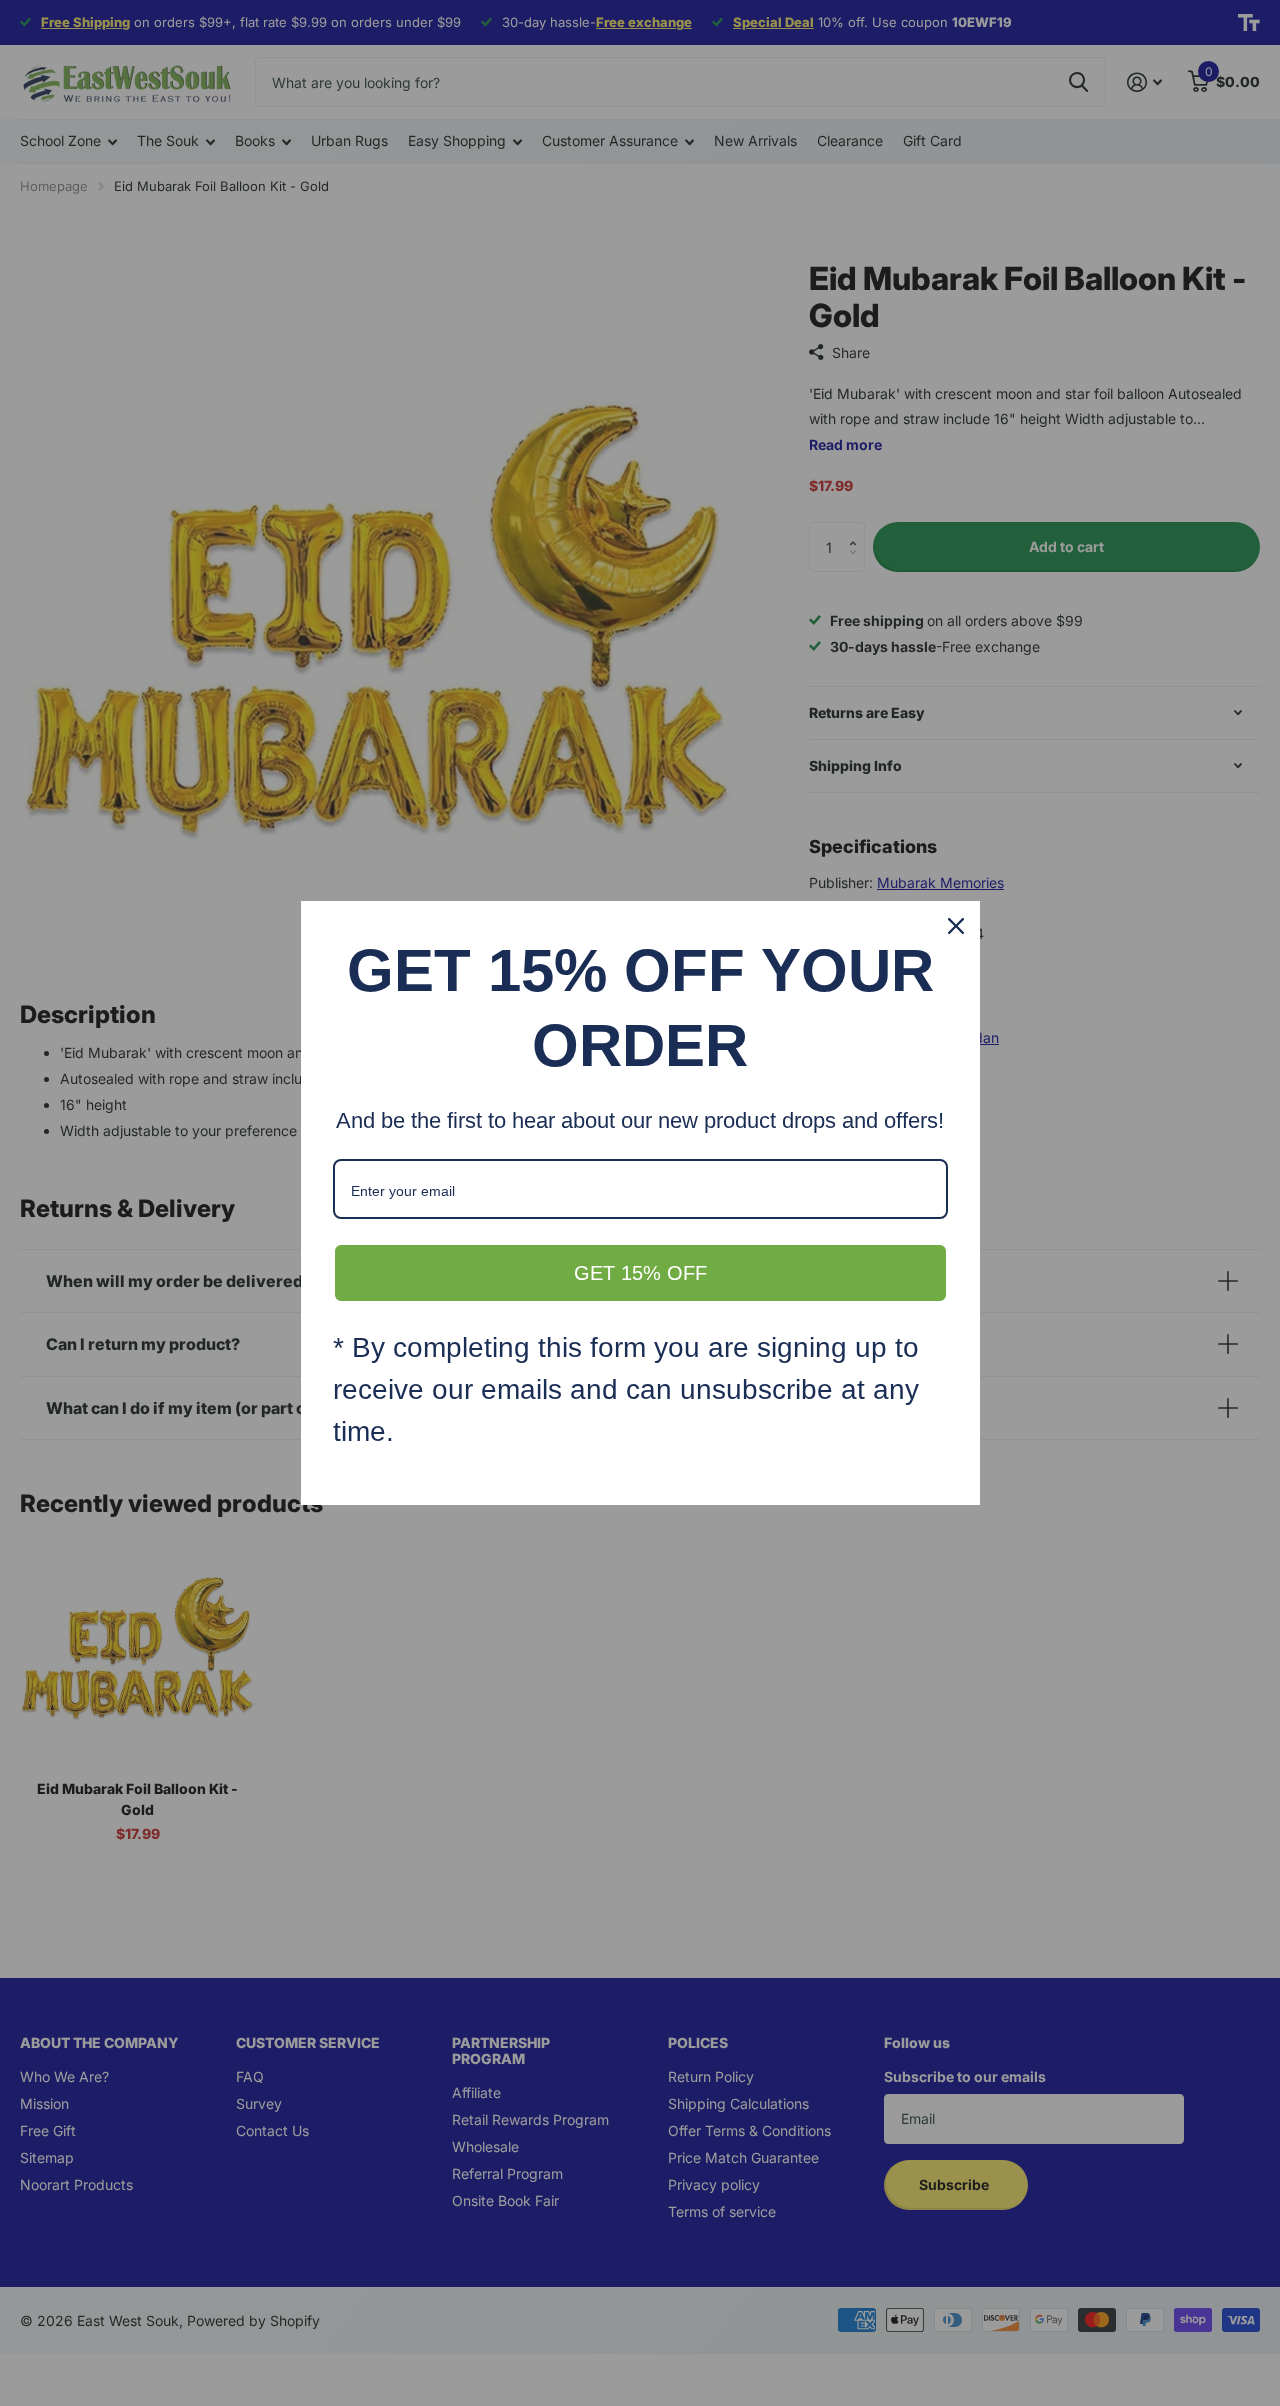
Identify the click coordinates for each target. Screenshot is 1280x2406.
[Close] (956, 926)
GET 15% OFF (640, 1273)
